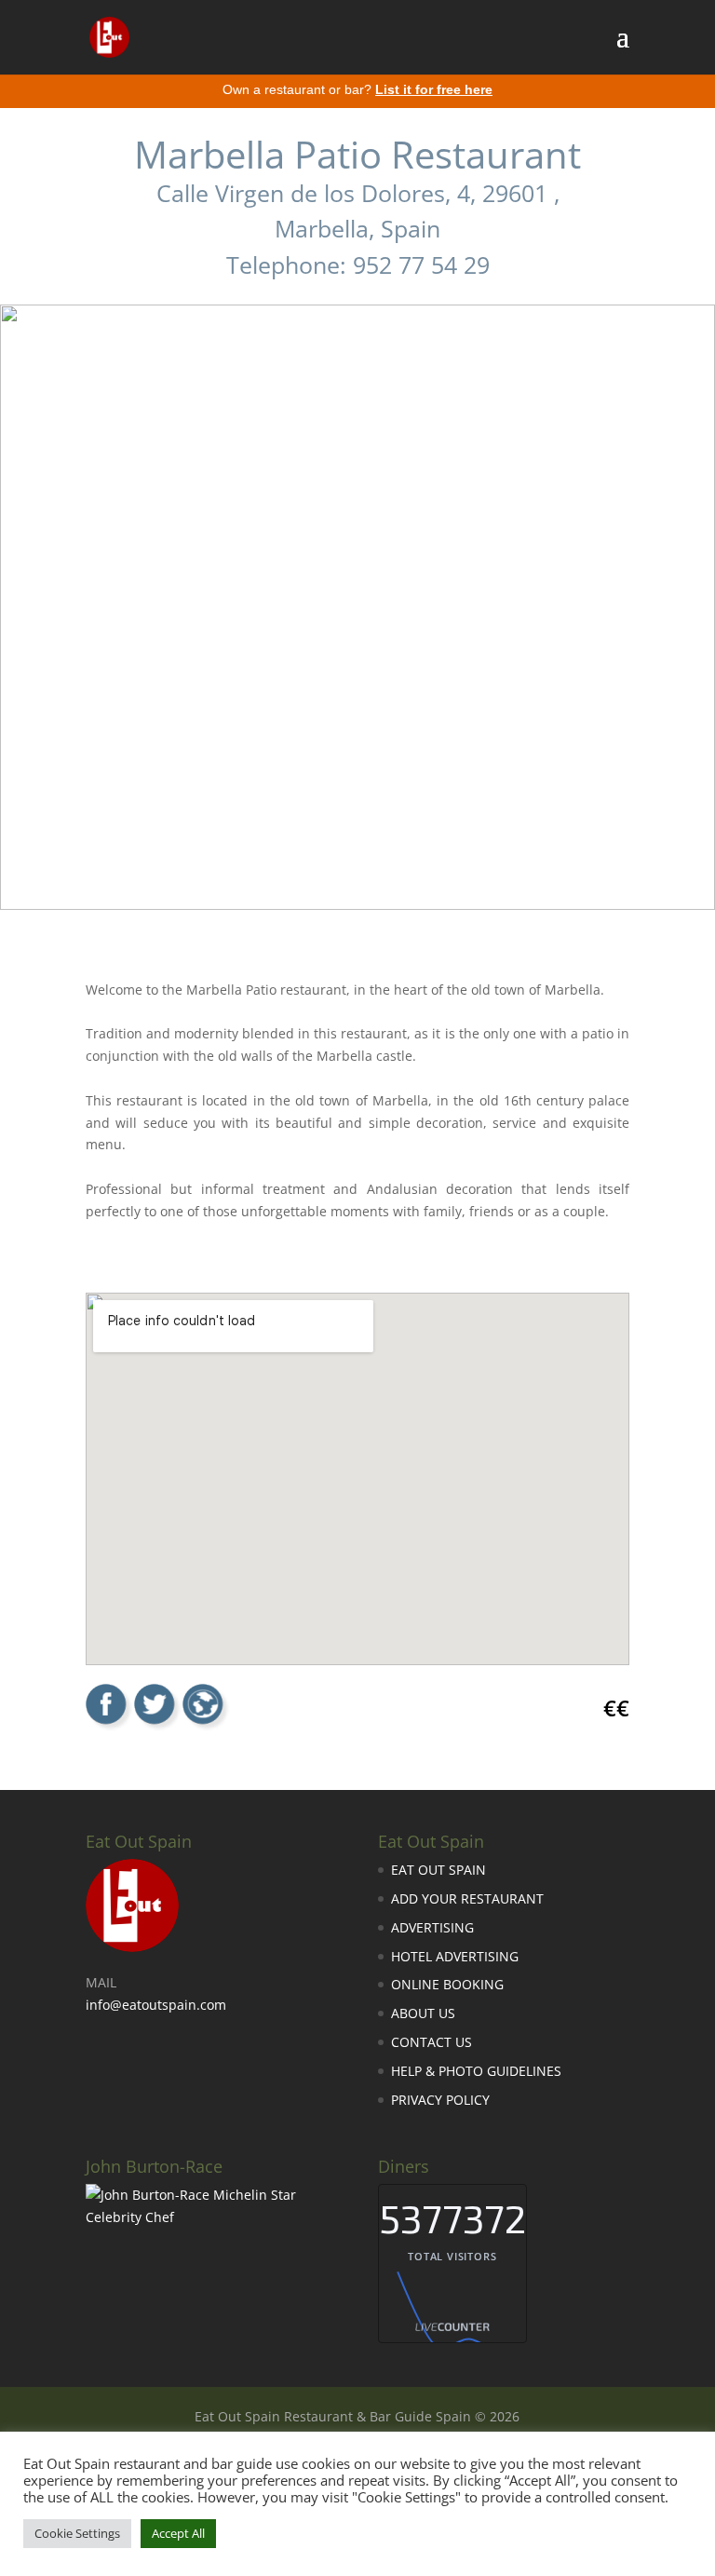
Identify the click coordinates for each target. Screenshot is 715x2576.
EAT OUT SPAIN (438, 1870)
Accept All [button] (178, 2533)
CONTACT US (432, 2042)
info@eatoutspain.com (156, 2005)
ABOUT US (423, 2013)
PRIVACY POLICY (440, 2100)
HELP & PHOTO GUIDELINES (476, 2071)
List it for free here (434, 89)
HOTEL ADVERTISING (455, 1956)
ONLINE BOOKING (447, 1984)
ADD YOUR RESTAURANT (467, 1898)
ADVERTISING (432, 1927)
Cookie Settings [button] (77, 2533)
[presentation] (28, 580)
